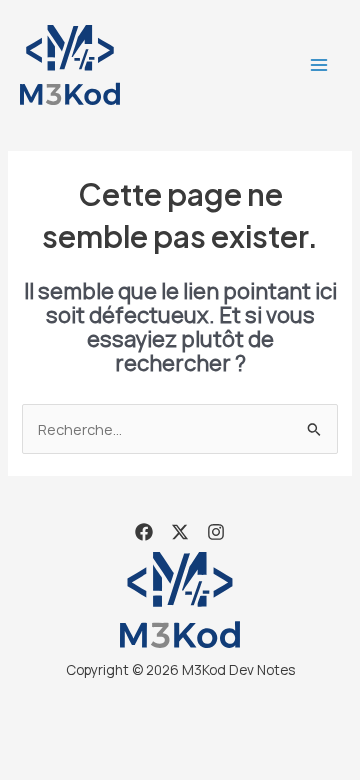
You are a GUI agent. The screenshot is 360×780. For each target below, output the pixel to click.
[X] (180, 532)
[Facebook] (144, 532)
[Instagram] (216, 532)
